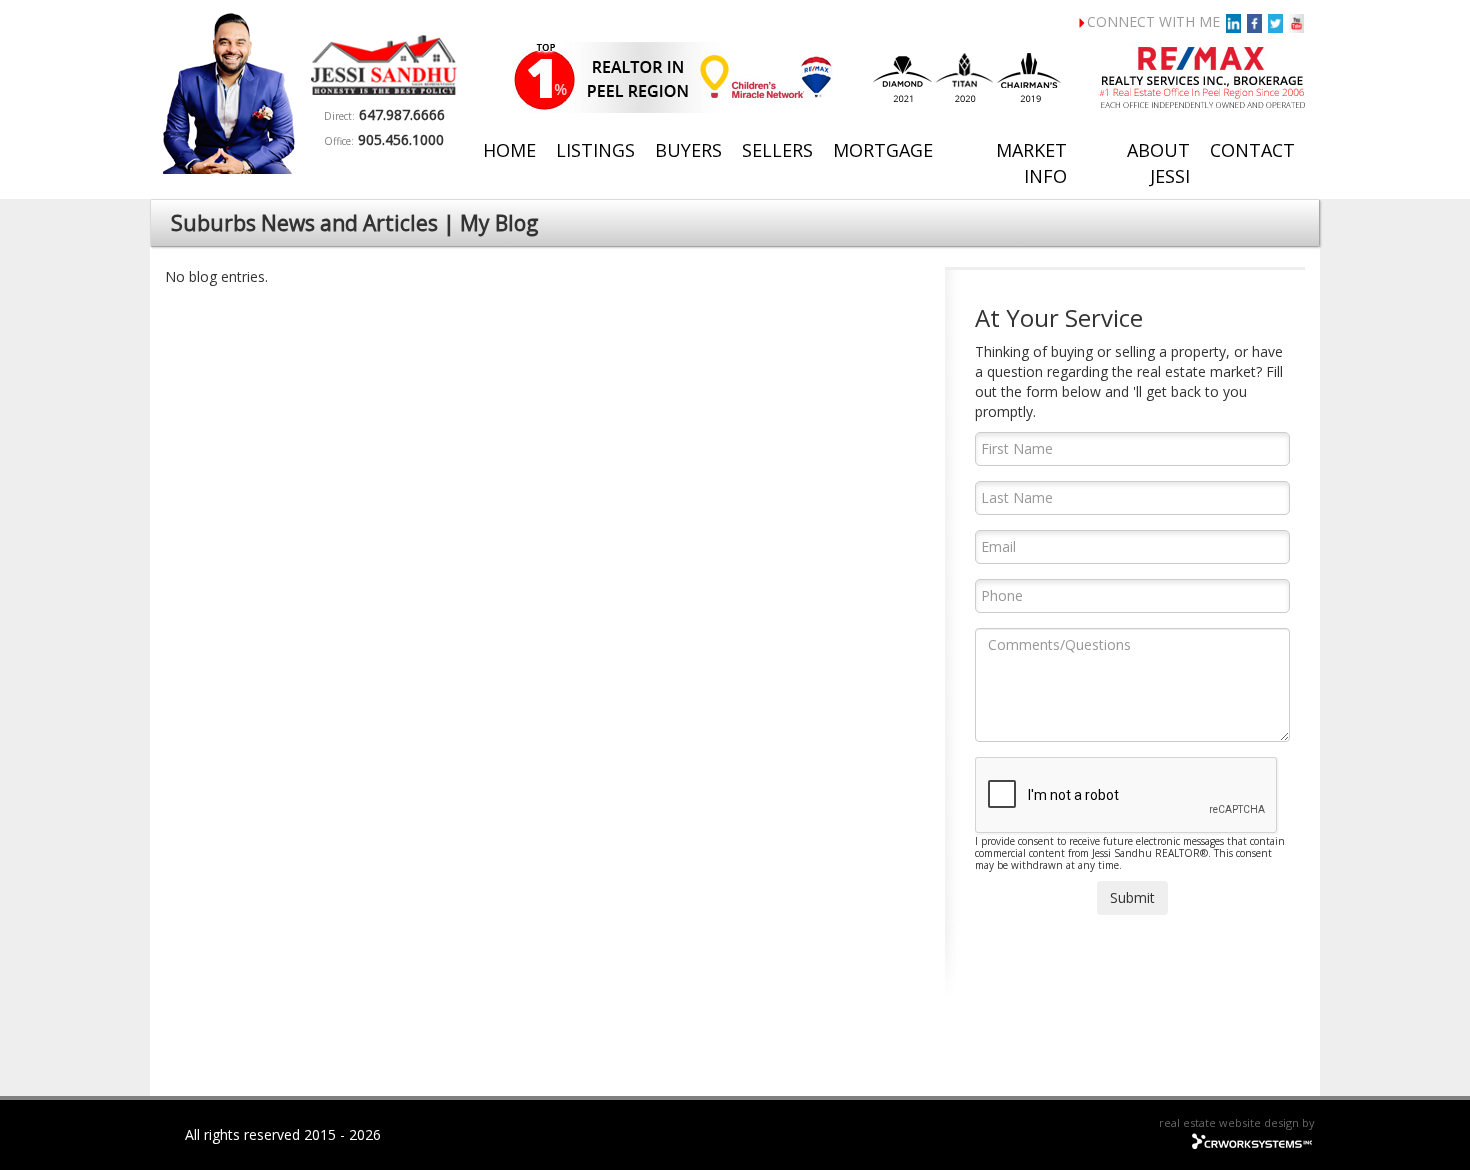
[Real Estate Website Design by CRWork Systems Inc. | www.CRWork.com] (1252, 1138)
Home (509, 150)
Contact (1252, 150)
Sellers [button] (777, 150)
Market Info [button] (1031, 163)
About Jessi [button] (1158, 163)
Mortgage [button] (883, 150)
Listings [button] (595, 150)
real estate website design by (1237, 1122)
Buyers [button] (688, 150)
